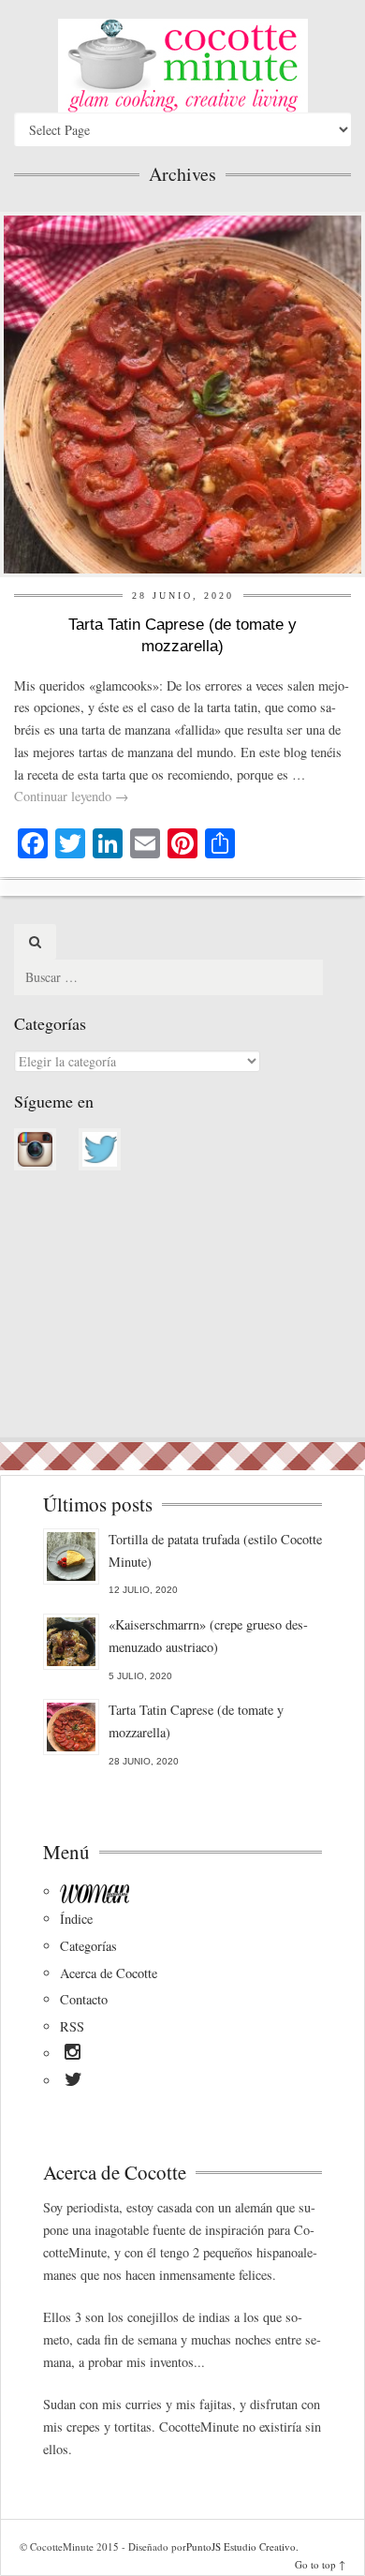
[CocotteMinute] (182, 66)
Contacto (84, 1999)
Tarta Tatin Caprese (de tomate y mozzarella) (196, 1721)
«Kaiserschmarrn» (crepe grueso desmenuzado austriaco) (208, 1636)
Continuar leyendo (71, 796)
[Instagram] (73, 2055)
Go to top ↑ (320, 2564)
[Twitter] (73, 2082)
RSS (72, 2026)
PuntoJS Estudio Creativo (241, 2546)
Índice (76, 1919)
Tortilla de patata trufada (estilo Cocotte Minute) (215, 1550)
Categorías (88, 1946)
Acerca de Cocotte (109, 1973)
